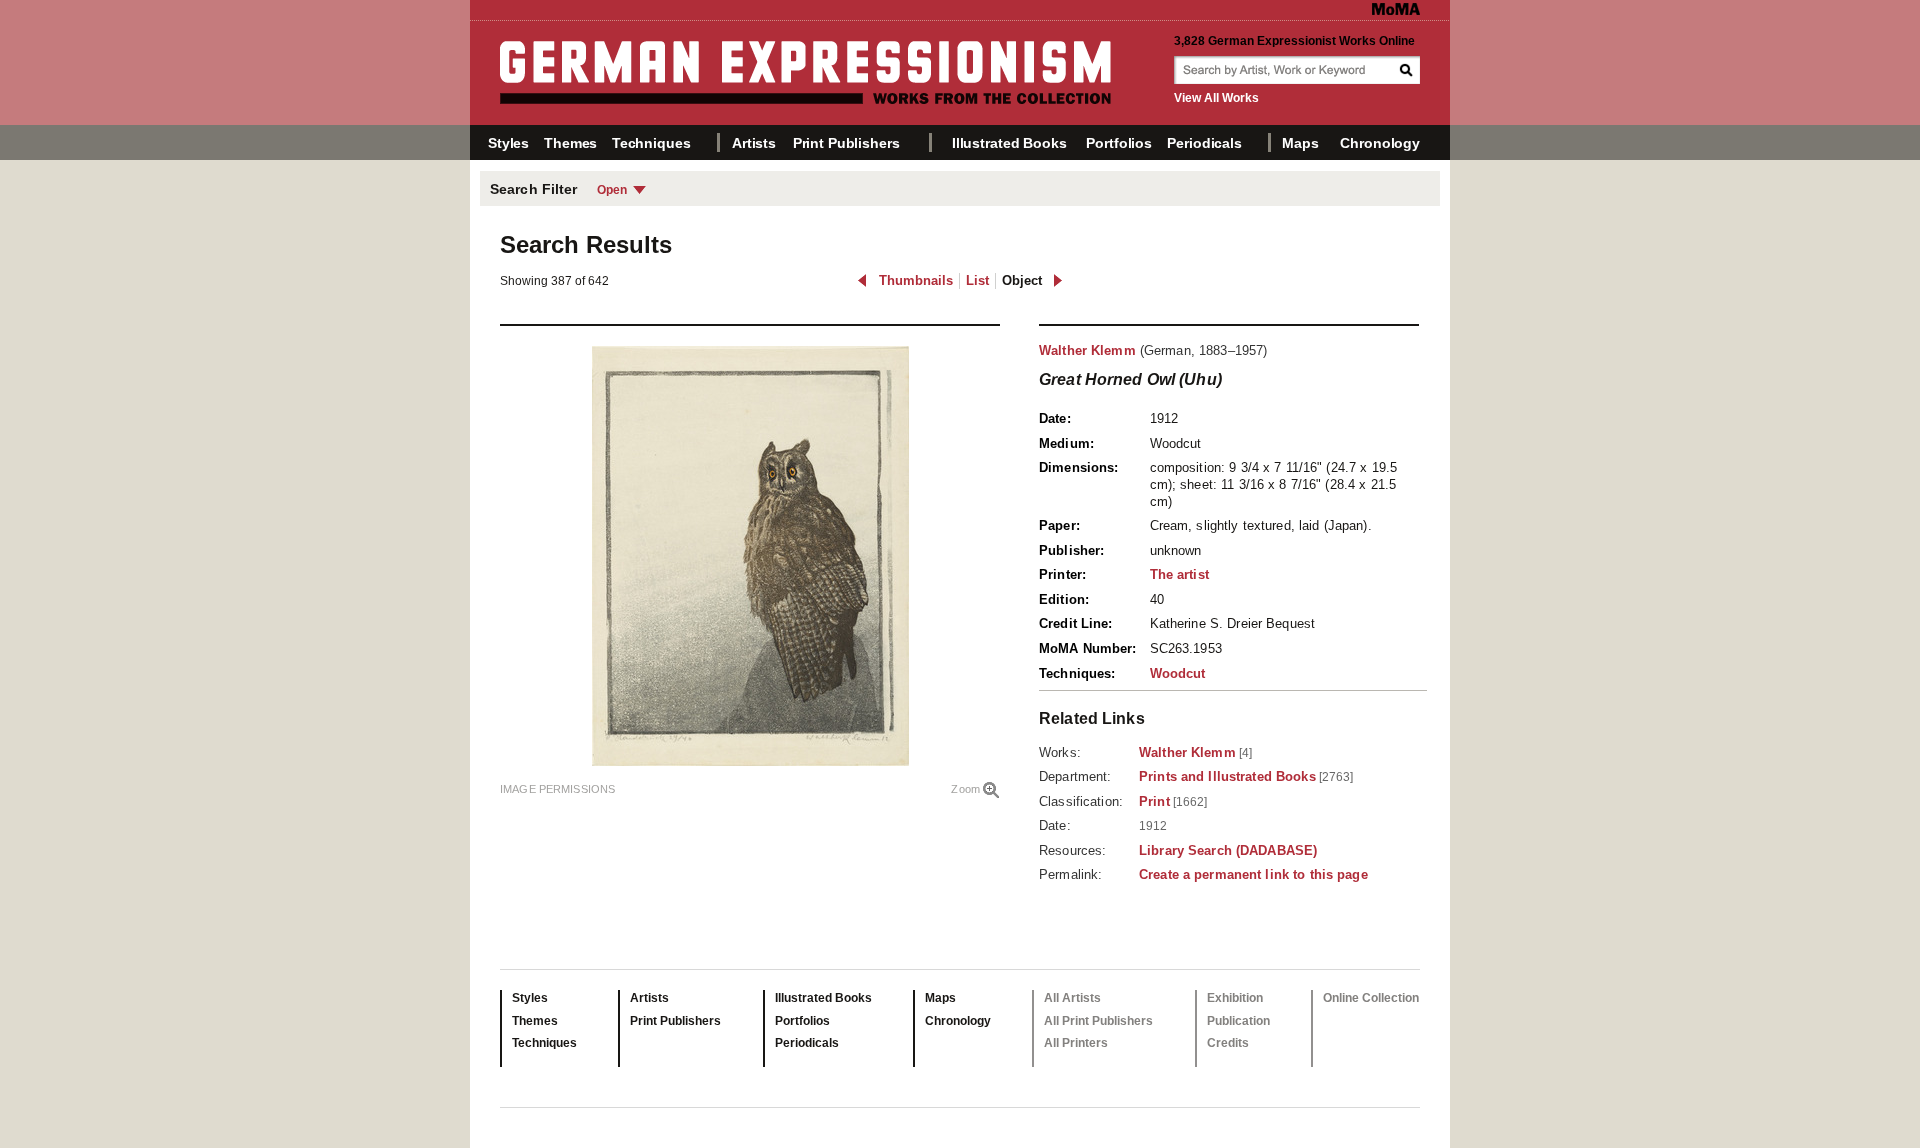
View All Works (1216, 98)
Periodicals (1204, 143)
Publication (1238, 1021)
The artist (1179, 574)
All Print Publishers (1098, 1021)
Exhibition (1235, 998)
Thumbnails (916, 280)
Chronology (1380, 143)
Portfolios (1119, 143)
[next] (1057, 280)
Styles (508, 143)
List (977, 280)
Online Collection (1371, 998)
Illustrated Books (1009, 143)
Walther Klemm (1087, 350)
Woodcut (1178, 673)
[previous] (862, 280)
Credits (1228, 1043)
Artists (754, 143)
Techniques (651, 143)
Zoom (965, 789)
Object (1022, 280)
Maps (1300, 143)
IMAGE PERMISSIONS (557, 789)
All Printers (1076, 1043)
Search (1408, 70)
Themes (570, 143)
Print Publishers (846, 143)
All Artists (1072, 998)
